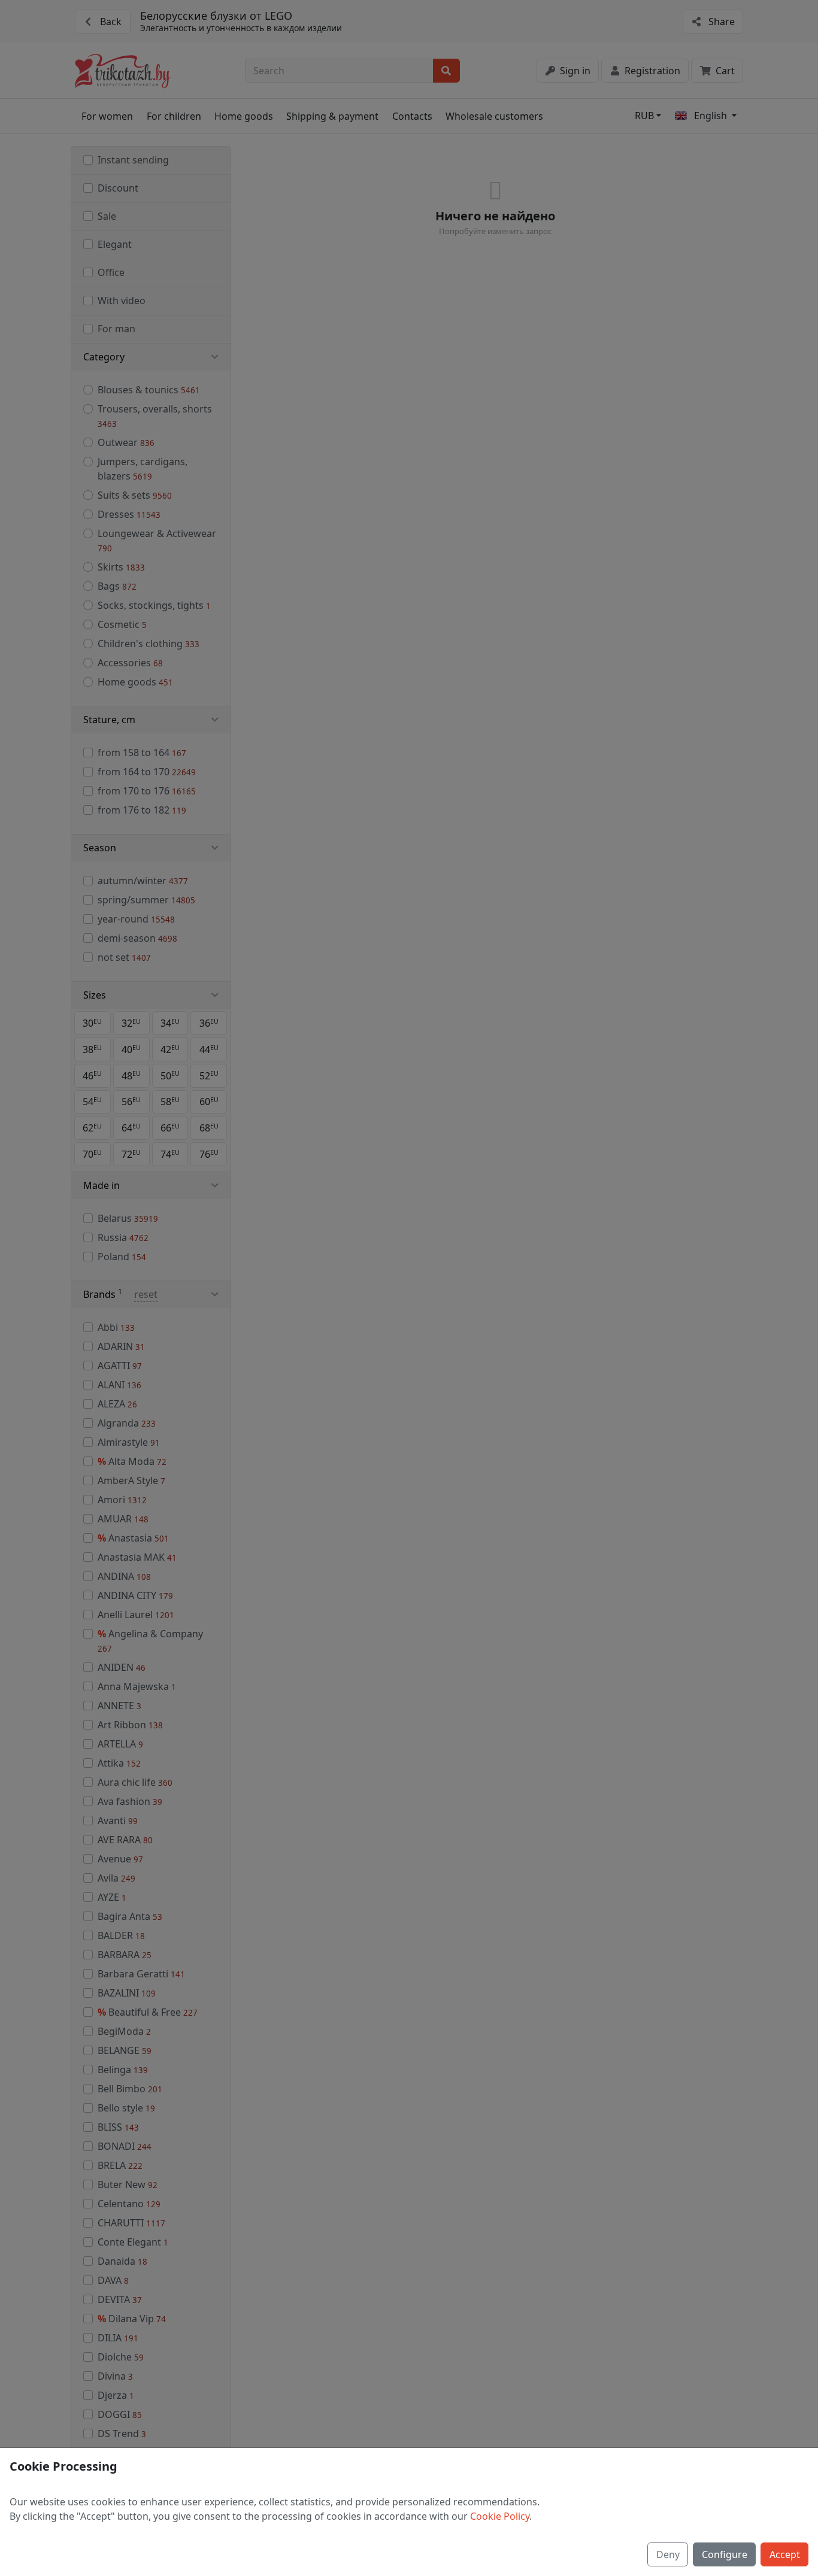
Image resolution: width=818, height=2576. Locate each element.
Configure (725, 2554)
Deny (668, 2554)
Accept (785, 2554)
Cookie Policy (500, 2516)
